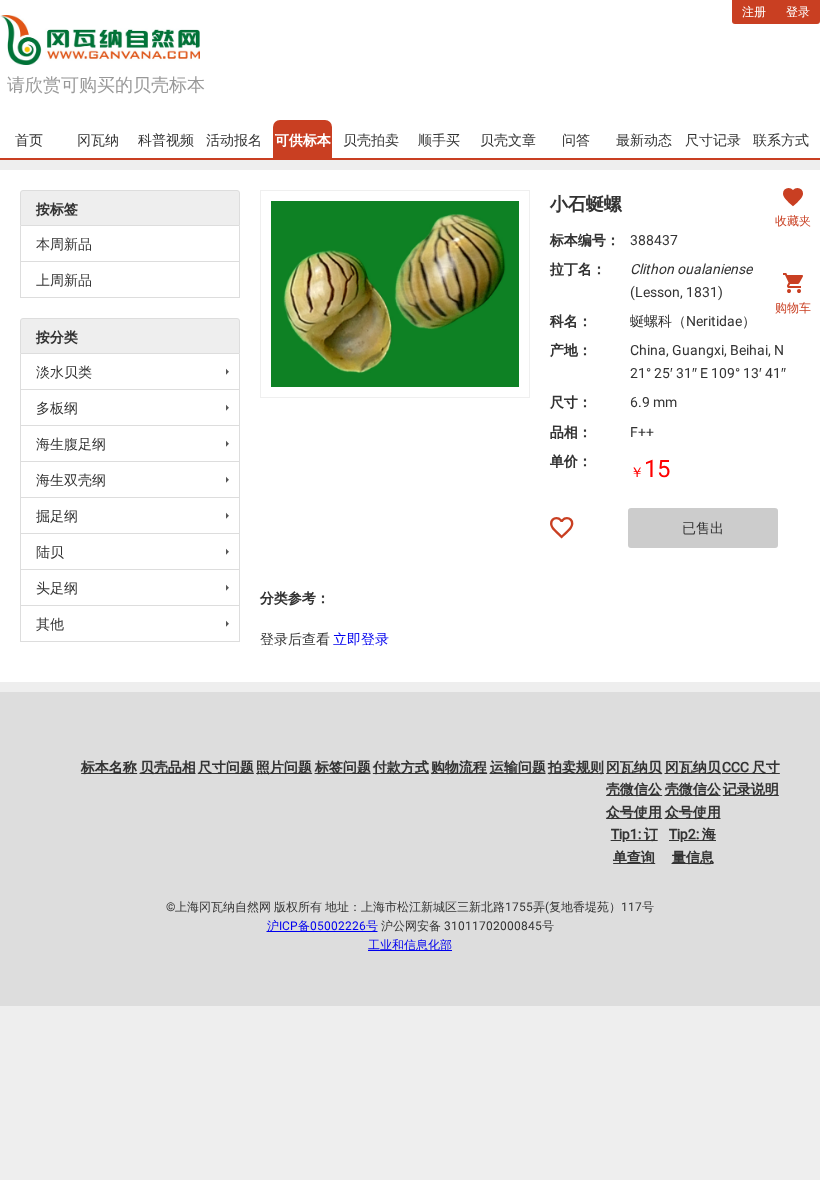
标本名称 (109, 767)
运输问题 (518, 767)
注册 (754, 12)
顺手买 (439, 140)
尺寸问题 (226, 767)
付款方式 (401, 767)
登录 (798, 12)
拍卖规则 (576, 767)
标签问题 (343, 767)
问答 (576, 140)
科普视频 (166, 140)
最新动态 (644, 140)
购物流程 (459, 767)
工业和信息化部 (410, 945)
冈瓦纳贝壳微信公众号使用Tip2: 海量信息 (693, 812)
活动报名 (234, 140)
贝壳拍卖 (371, 140)
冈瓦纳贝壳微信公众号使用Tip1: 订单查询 (634, 812)
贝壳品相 (168, 767)
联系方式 (781, 140)
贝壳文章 (508, 140)
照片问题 (284, 767)
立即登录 (361, 639)
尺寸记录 (713, 140)
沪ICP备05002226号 (322, 926)
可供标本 (303, 140)
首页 (29, 140)
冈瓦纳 (98, 140)
